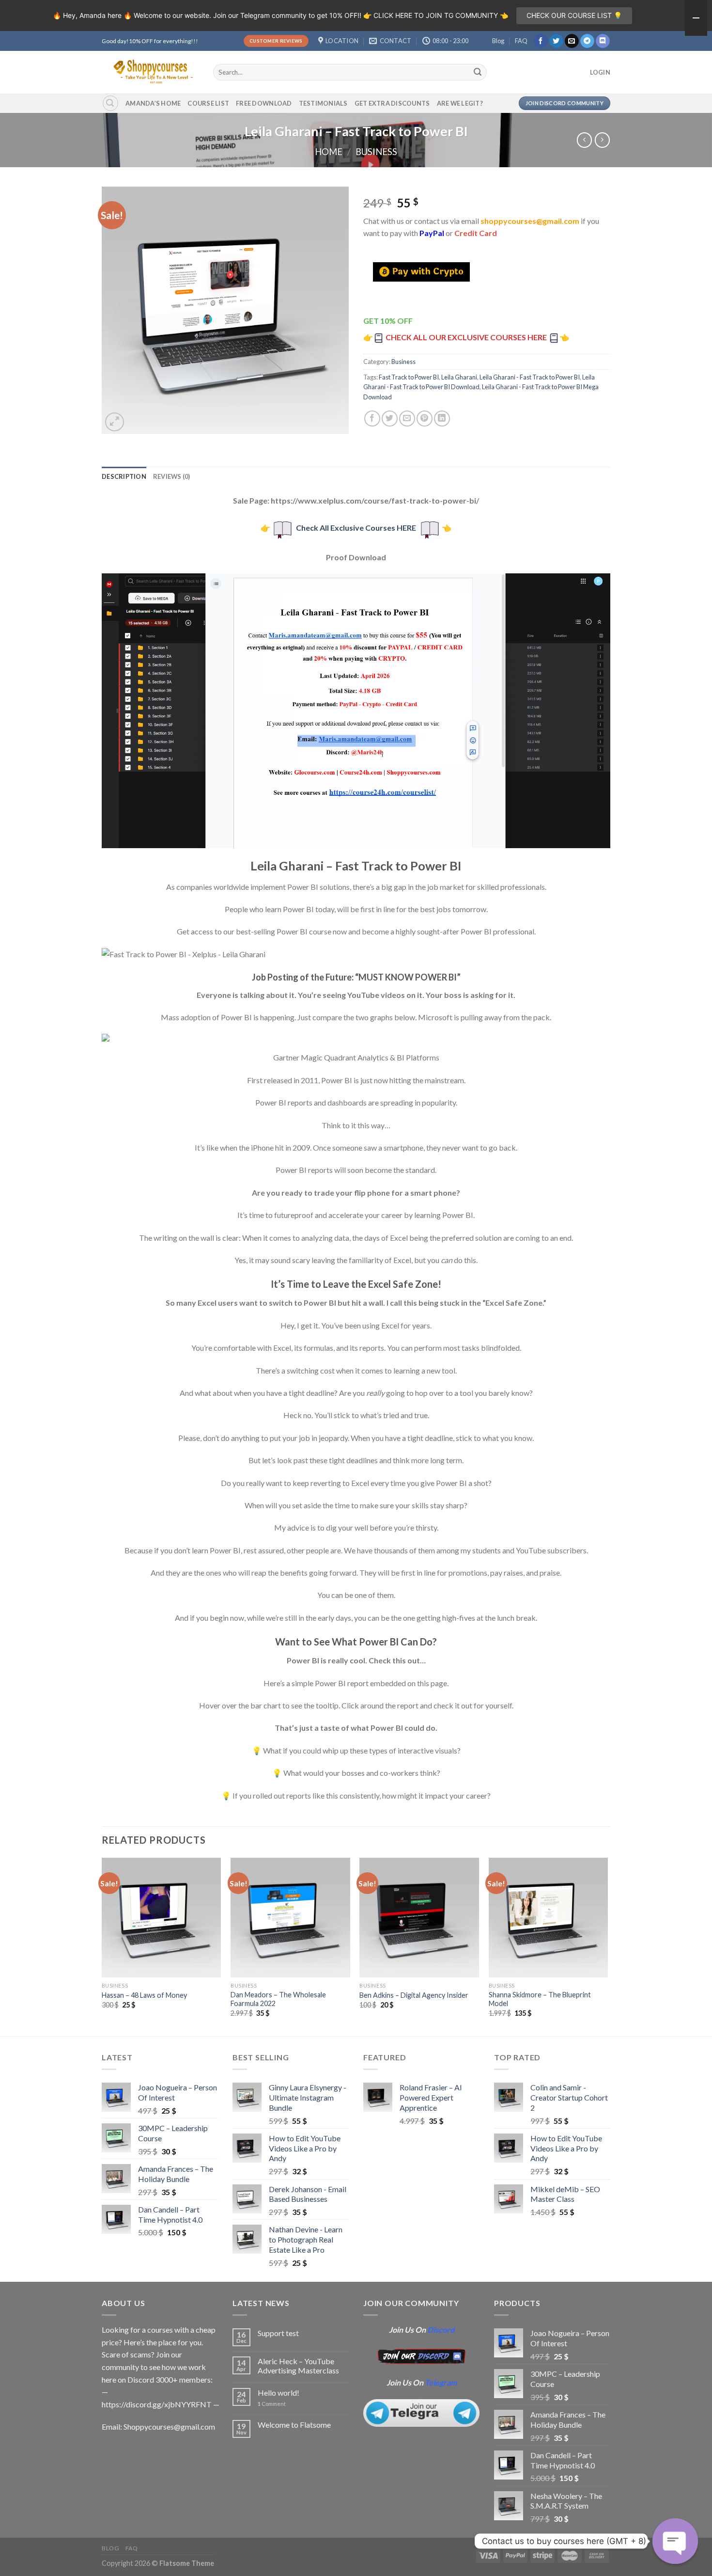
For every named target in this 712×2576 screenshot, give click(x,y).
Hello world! (279, 2393)
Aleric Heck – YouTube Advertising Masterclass (298, 2366)
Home (329, 152)
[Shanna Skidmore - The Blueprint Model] (549, 1918)
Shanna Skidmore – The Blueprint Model (540, 1999)
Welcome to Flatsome (294, 2425)
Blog (498, 41)
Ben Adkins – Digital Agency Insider (414, 1995)
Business (376, 152)
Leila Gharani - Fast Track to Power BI (530, 377)
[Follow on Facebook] (541, 41)
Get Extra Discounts (392, 103)
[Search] (110, 103)
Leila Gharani (459, 377)
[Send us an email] (572, 41)
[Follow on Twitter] (556, 41)
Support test (278, 2333)
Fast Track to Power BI (409, 377)
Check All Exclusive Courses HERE (356, 528)
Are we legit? (460, 103)
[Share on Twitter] (390, 419)
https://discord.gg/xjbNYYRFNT (157, 2404)
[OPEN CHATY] (675, 2541)
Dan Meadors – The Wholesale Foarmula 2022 (278, 1999)
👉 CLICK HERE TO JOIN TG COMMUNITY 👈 (436, 15)
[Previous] (102, 1946)
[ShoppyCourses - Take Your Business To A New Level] (150, 72)
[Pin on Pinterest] (425, 419)
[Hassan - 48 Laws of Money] (162, 1918)
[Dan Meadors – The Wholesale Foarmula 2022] (290, 1918)
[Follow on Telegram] (587, 41)
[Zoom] (115, 422)
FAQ (521, 41)
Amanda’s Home (153, 103)
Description (124, 476)
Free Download (264, 103)
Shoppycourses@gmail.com (169, 2426)
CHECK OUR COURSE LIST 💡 (574, 15)
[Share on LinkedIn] (442, 419)
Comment (272, 2404)
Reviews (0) (172, 476)
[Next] (607, 1946)
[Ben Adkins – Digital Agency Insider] (419, 1918)
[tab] (124, 476)
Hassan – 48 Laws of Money (144, 1995)
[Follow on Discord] (603, 41)
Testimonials (323, 103)
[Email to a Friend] (407, 419)
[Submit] (478, 72)
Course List (208, 103)
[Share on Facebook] (372, 419)
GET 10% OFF (388, 321)
